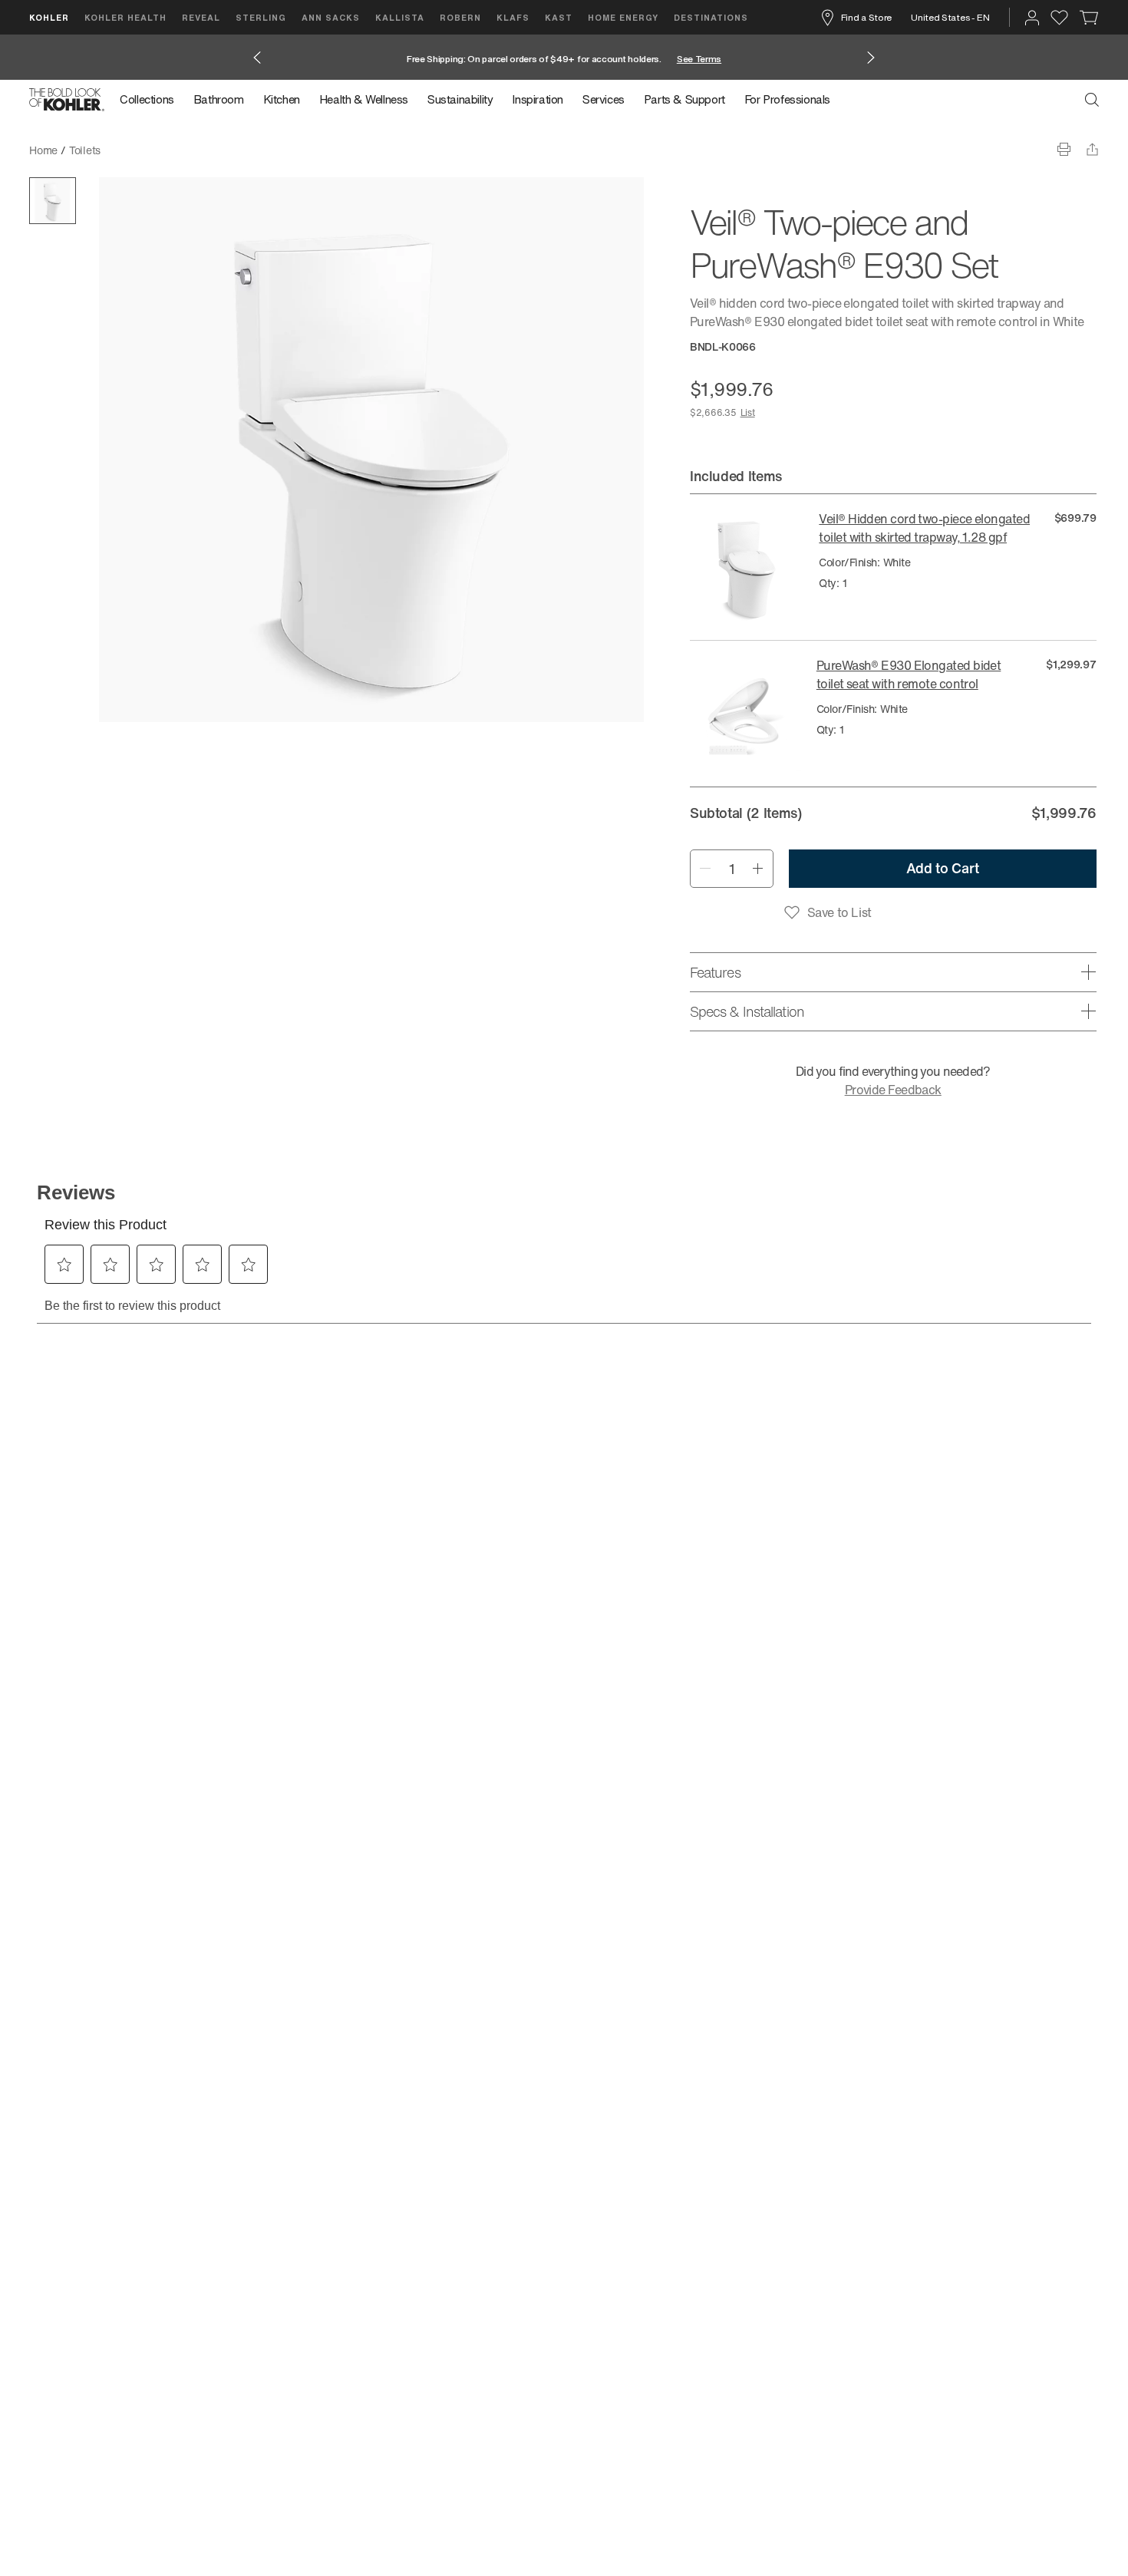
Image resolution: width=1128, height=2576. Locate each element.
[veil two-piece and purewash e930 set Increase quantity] (758, 869)
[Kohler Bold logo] (67, 100)
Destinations (711, 17)
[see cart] (1089, 18)
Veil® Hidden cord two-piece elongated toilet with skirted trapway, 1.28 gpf (924, 528)
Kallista (400, 17)
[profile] (1032, 18)
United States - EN (950, 17)
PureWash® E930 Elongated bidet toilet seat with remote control (909, 675)
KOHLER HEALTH (125, 17)
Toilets (85, 150)
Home (43, 150)
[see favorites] (1059, 18)
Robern (460, 17)
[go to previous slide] (257, 58)
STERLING (261, 17)
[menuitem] (152, 100)
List (748, 412)
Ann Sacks (331, 17)
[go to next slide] (871, 58)
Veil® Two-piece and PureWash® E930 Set (214, 150)
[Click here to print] (1064, 149)
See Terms (699, 59)
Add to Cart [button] (943, 868)
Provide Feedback (893, 1090)
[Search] (1092, 100)
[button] (53, 201)
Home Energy (623, 17)
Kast (559, 17)
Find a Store (866, 17)
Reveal (201, 17)
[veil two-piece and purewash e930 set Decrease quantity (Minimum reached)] (705, 869)
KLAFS (513, 17)
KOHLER (49, 17)
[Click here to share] (1092, 149)
